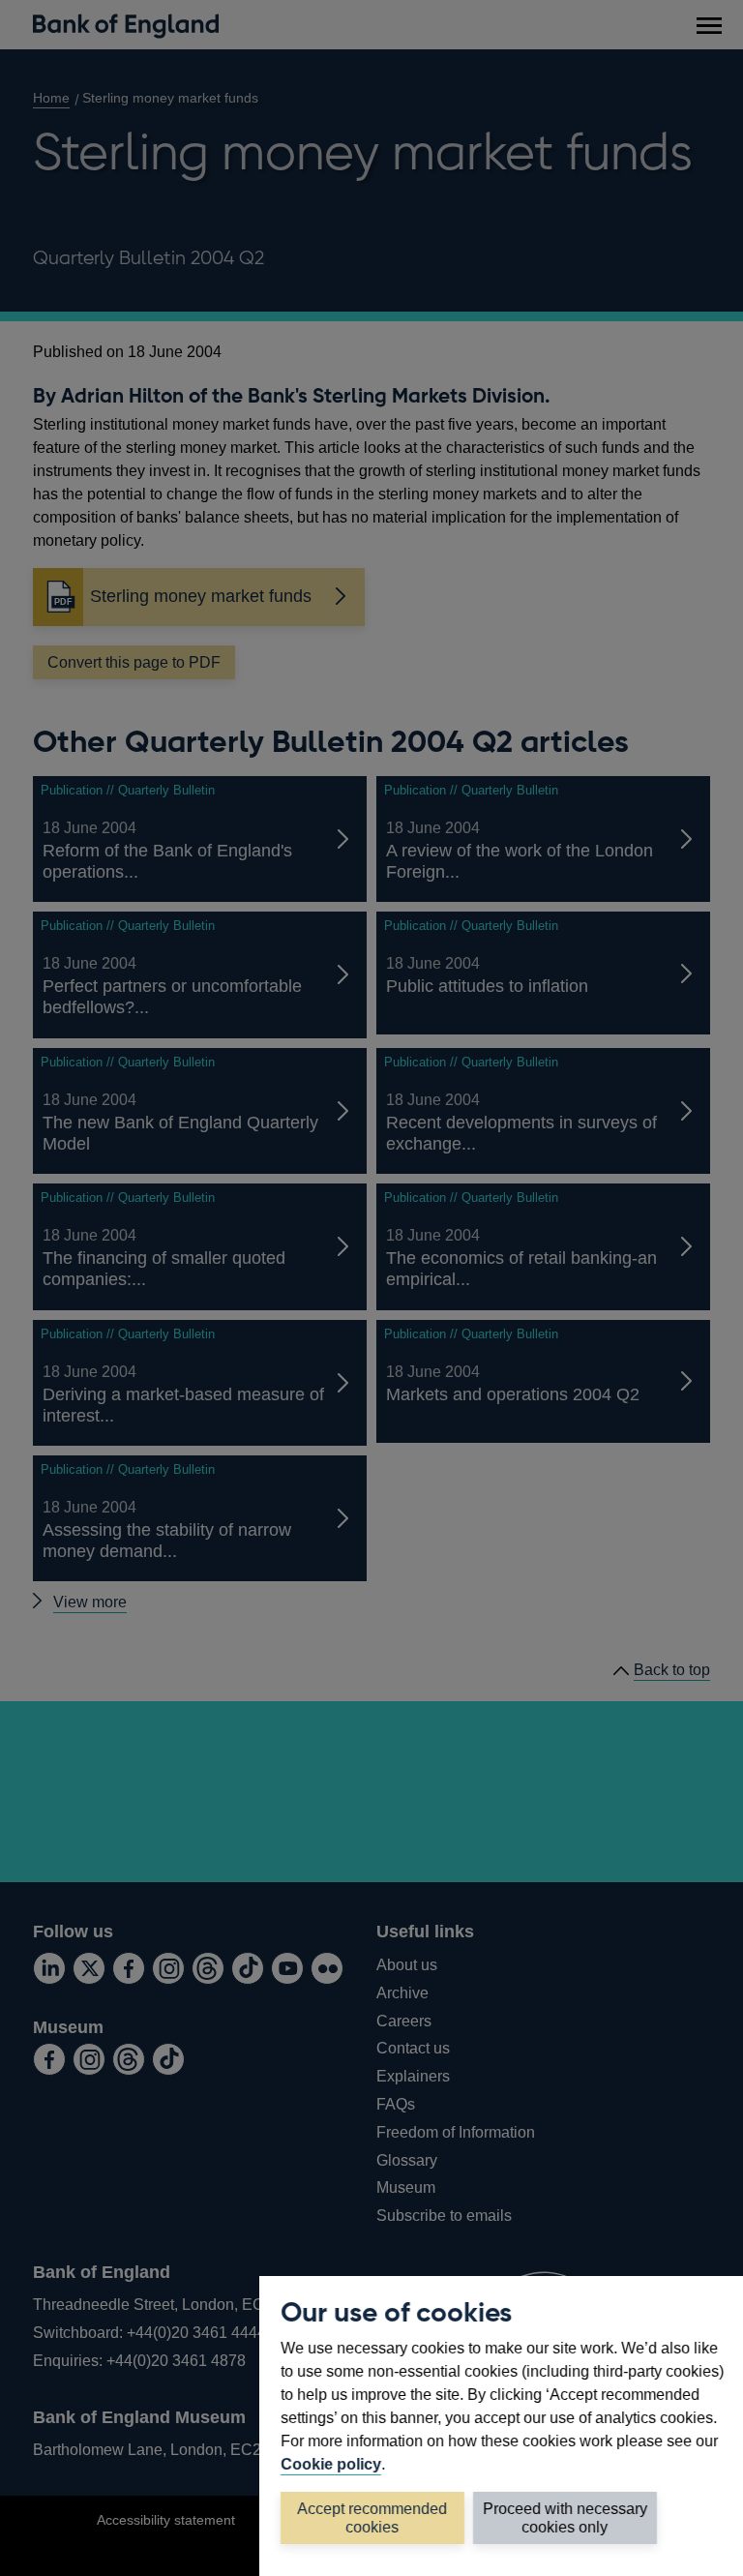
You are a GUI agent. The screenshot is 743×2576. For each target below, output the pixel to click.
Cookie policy (331, 2464)
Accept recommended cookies (373, 2518)
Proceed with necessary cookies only (565, 2518)
